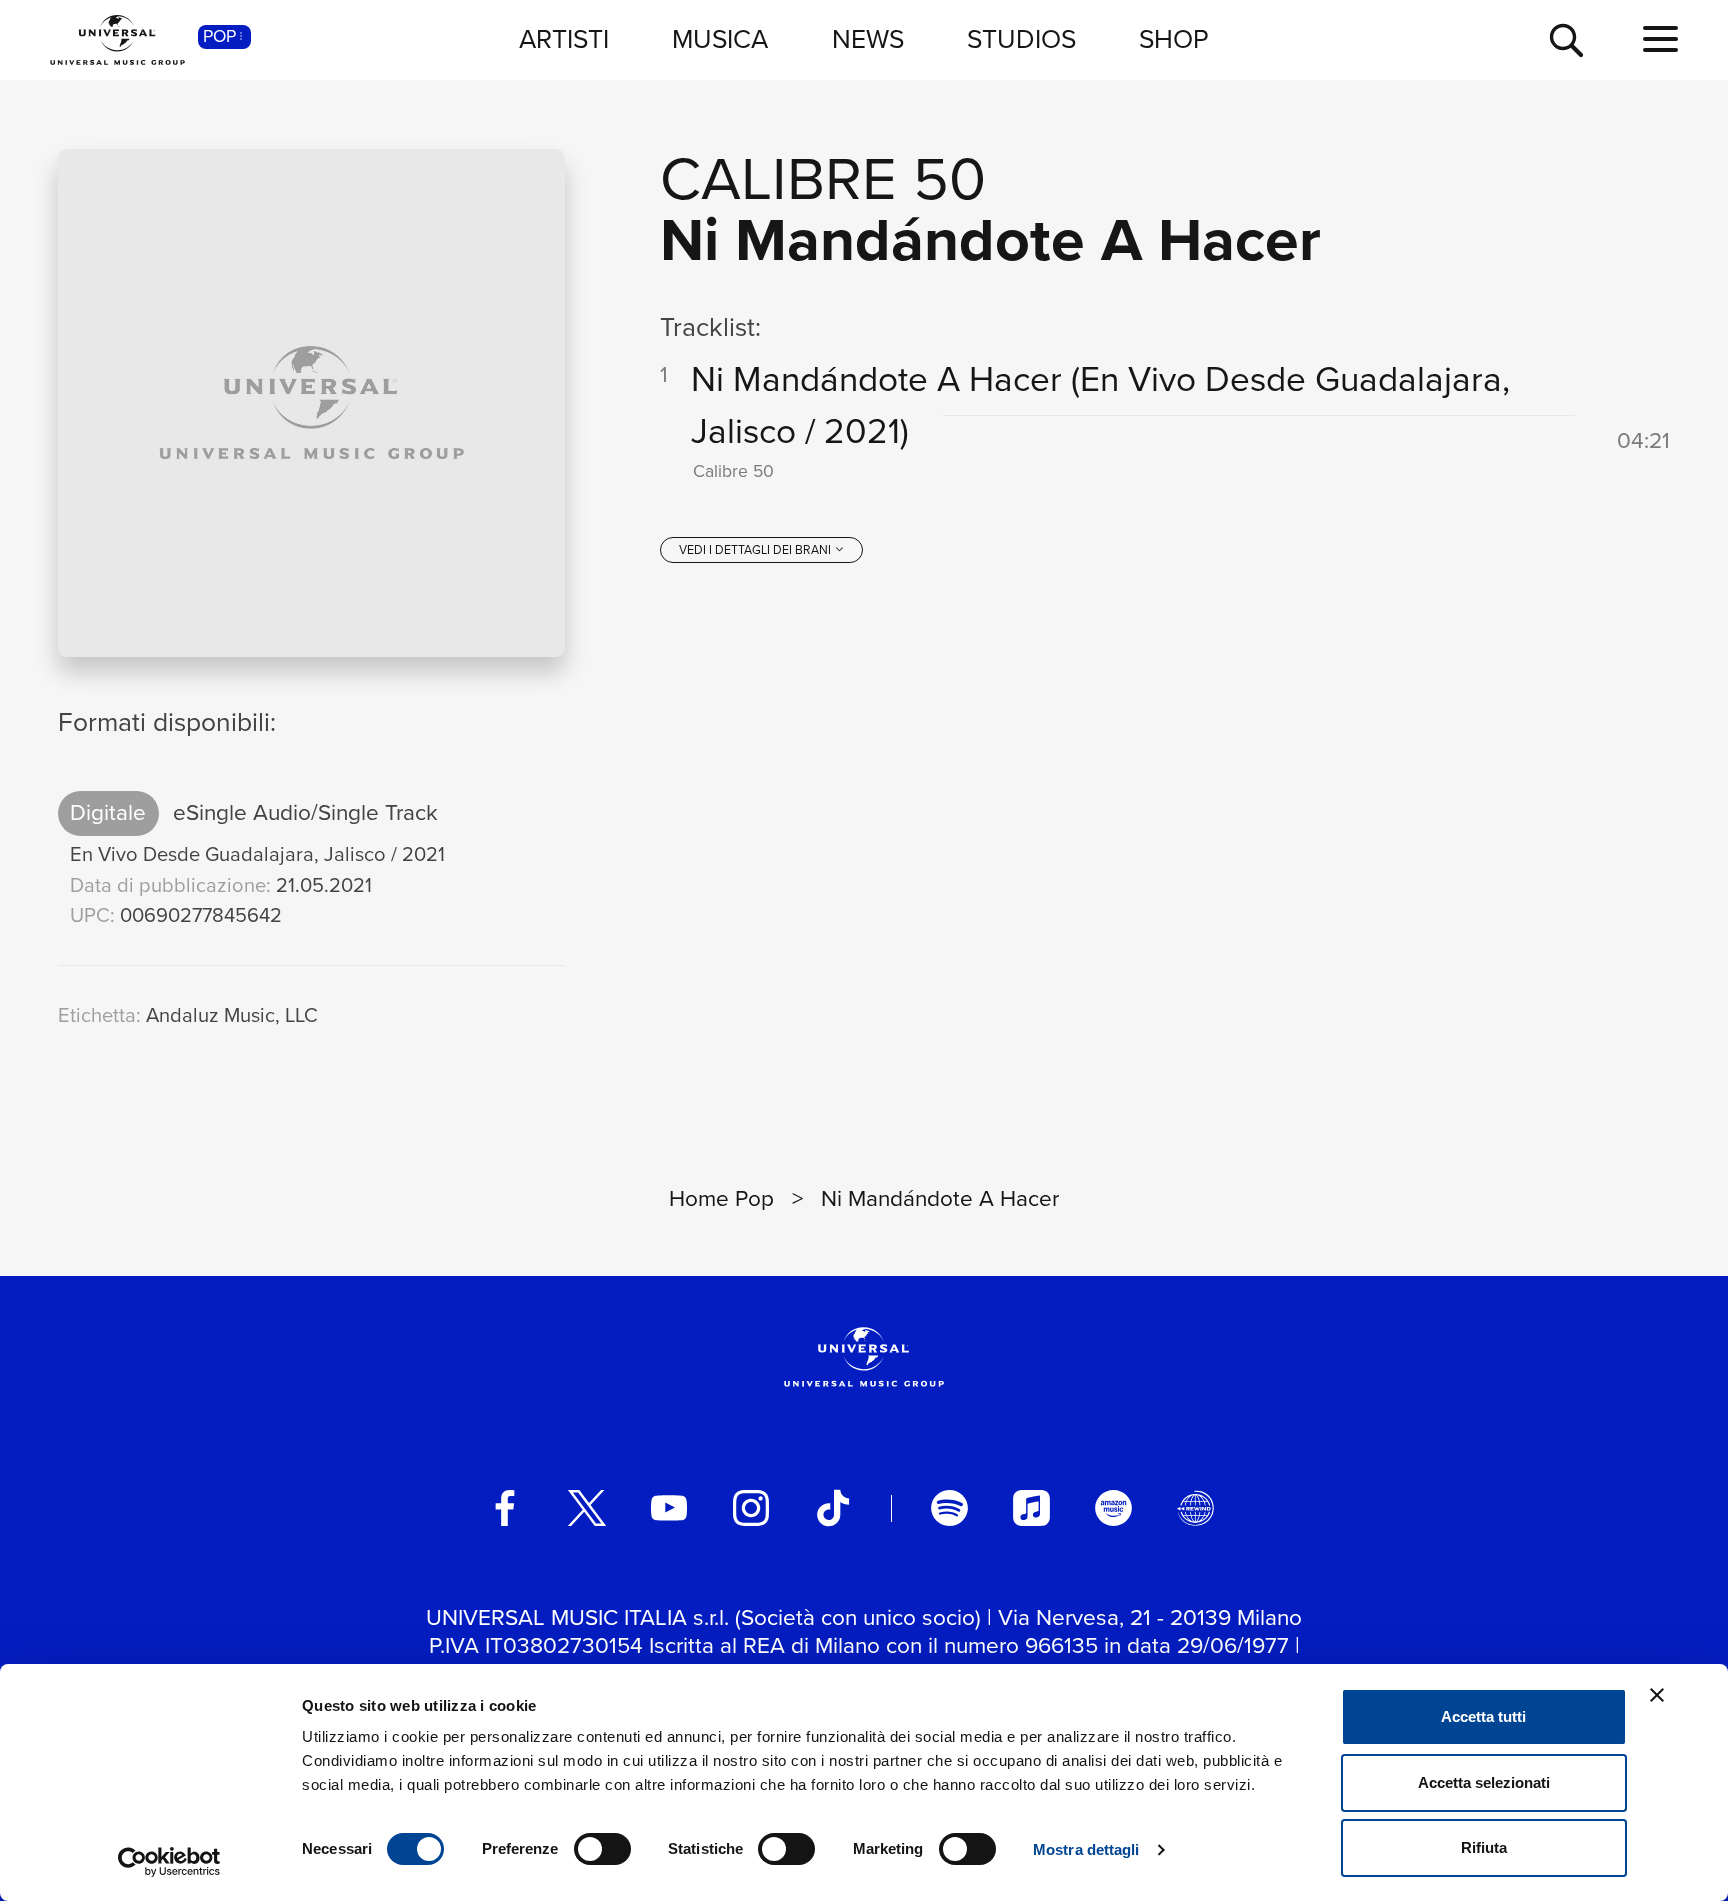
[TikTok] (833, 1508)
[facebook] (505, 1508)
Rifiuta (1484, 1847)
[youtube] (669, 1508)
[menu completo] (1660, 40)
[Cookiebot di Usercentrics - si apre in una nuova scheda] (169, 1862)
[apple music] (1031, 1508)
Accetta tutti (1483, 1716)
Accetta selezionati (1484, 1782)
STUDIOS (1021, 39)
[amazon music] (1113, 1508)
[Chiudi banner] (1657, 1695)
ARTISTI (564, 39)
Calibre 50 (823, 178)
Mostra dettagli (1086, 1849)
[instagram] (751, 1508)
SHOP (1174, 39)
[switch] (602, 1849)
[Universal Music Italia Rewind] (1195, 1508)
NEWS (868, 39)
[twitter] (587, 1508)
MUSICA (720, 39)
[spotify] (949, 1508)
